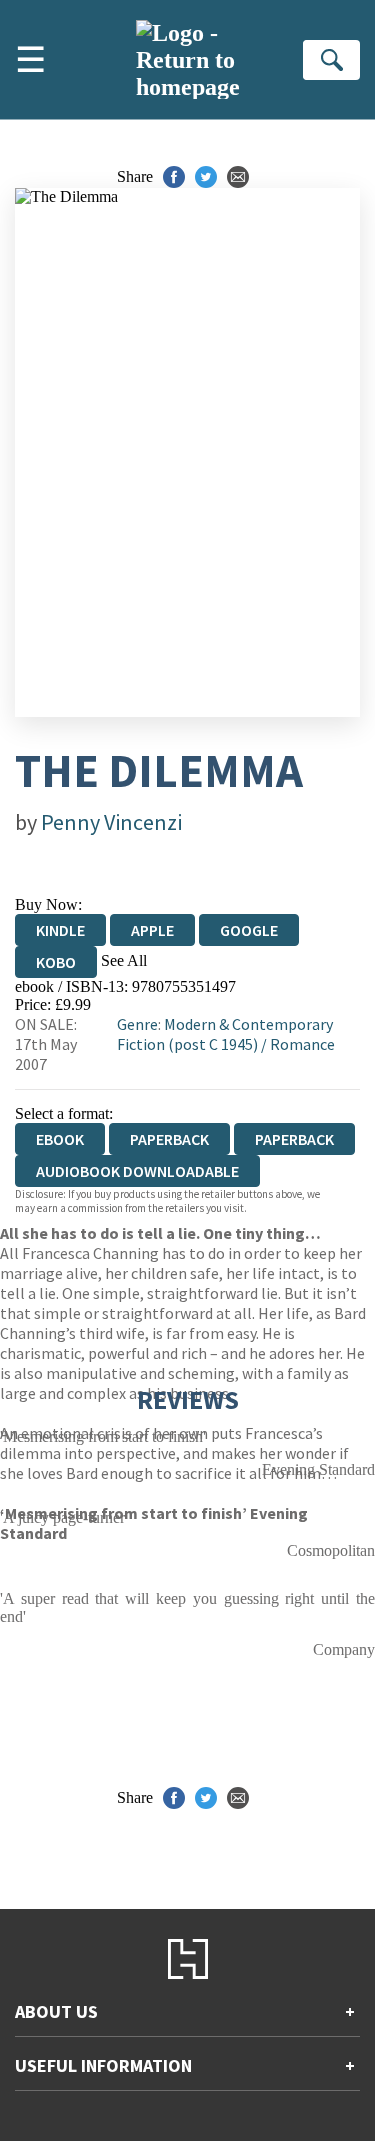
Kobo (56, 962)
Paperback (169, 1139)
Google (249, 930)
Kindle (60, 930)
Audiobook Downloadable (137, 1171)
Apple (152, 930)
